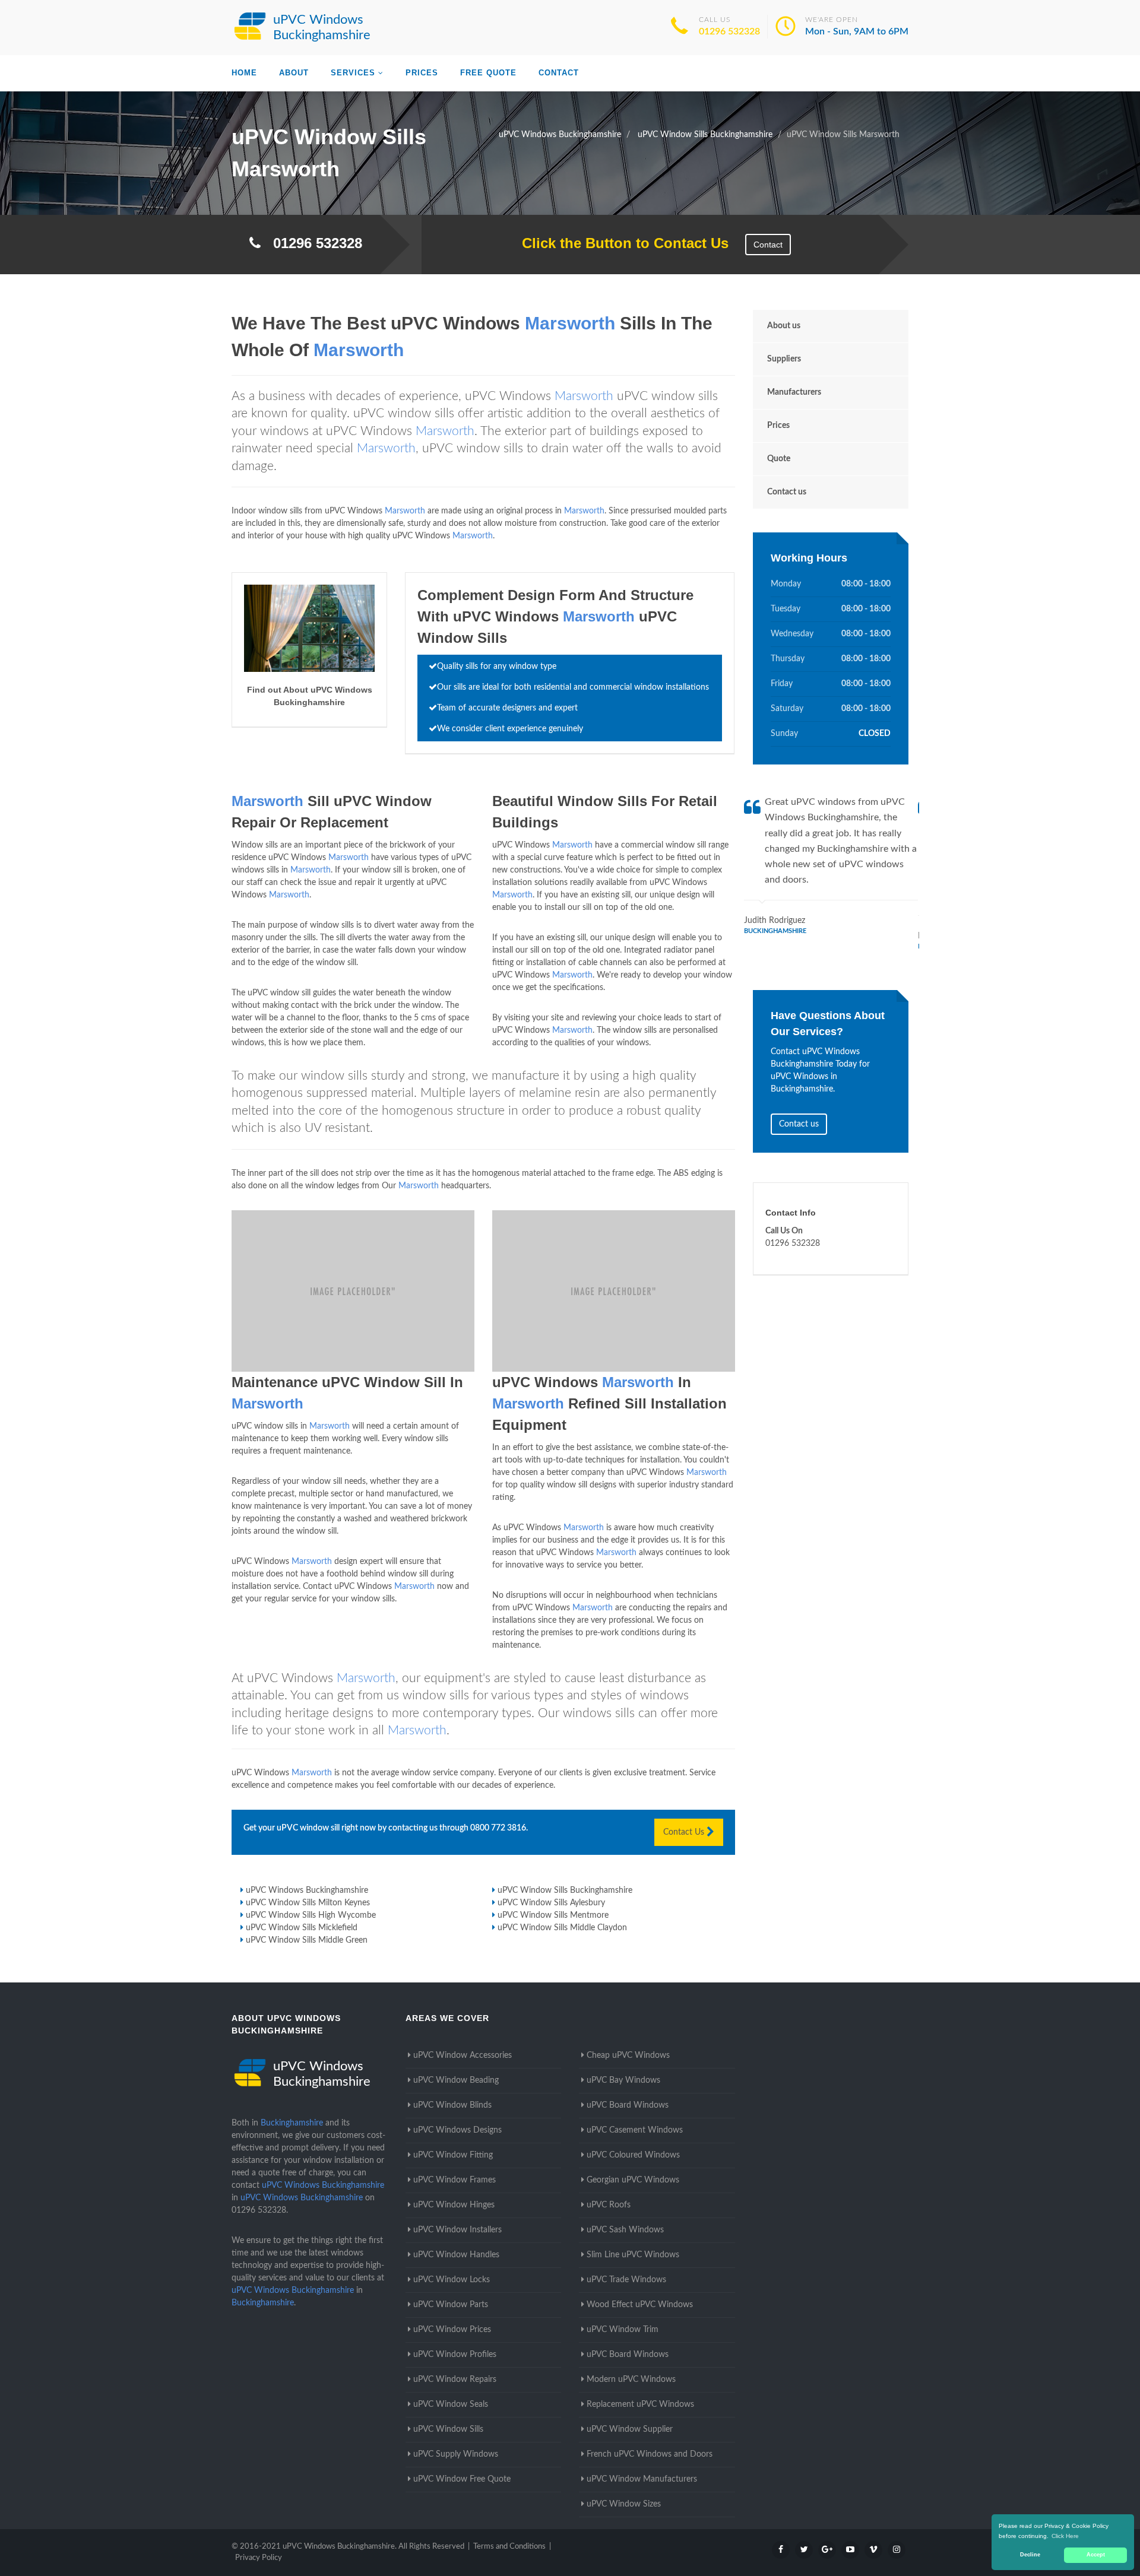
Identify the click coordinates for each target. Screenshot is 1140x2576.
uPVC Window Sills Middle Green (307, 1940)
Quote (779, 459)
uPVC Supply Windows (456, 2454)
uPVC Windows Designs (457, 2130)
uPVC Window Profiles (455, 2355)
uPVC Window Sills (448, 2429)
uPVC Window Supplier (630, 2429)
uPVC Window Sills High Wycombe (311, 1915)
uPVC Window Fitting (453, 2155)
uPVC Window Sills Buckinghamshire (565, 1890)
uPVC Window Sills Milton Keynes (308, 1903)
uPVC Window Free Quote (462, 2479)
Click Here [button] (1065, 2536)
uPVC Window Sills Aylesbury (551, 1903)
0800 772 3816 (498, 1828)
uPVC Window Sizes (624, 2504)
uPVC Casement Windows (635, 2130)
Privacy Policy (259, 2558)
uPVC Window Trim (623, 2330)
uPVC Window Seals (451, 2404)
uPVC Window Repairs (455, 2380)
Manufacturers (794, 392)
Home (244, 73)
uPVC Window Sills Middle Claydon (562, 1928)
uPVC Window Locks (452, 2280)
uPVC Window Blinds (452, 2105)
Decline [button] (1030, 2555)
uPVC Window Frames (455, 2180)
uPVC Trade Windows (626, 2280)
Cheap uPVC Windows (628, 2055)
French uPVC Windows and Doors (650, 2454)
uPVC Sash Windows (625, 2230)
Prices (422, 73)
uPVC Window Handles (456, 2255)
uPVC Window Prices (452, 2330)
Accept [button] (1096, 2555)
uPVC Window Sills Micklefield (302, 1928)
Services (353, 73)
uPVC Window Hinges (454, 2205)
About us (784, 326)
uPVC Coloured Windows (633, 2155)
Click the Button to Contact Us (619, 243)
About (294, 73)
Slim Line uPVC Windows (633, 2255)
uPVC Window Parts (451, 2305)
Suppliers (784, 359)
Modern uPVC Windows (631, 2380)
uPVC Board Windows (628, 2105)
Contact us (787, 492)
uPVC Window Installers (457, 2230)
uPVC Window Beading (456, 2080)
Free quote (488, 73)
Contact (559, 73)
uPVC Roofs (609, 2205)
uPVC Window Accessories (463, 2055)
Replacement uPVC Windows (640, 2404)
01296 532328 (729, 31)
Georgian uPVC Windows (633, 2180)
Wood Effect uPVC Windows (640, 2305)
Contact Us (685, 1832)
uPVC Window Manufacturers (642, 2479)
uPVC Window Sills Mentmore (553, 1915)
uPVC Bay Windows (623, 2080)
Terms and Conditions (509, 2547)
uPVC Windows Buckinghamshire (307, 1890)
